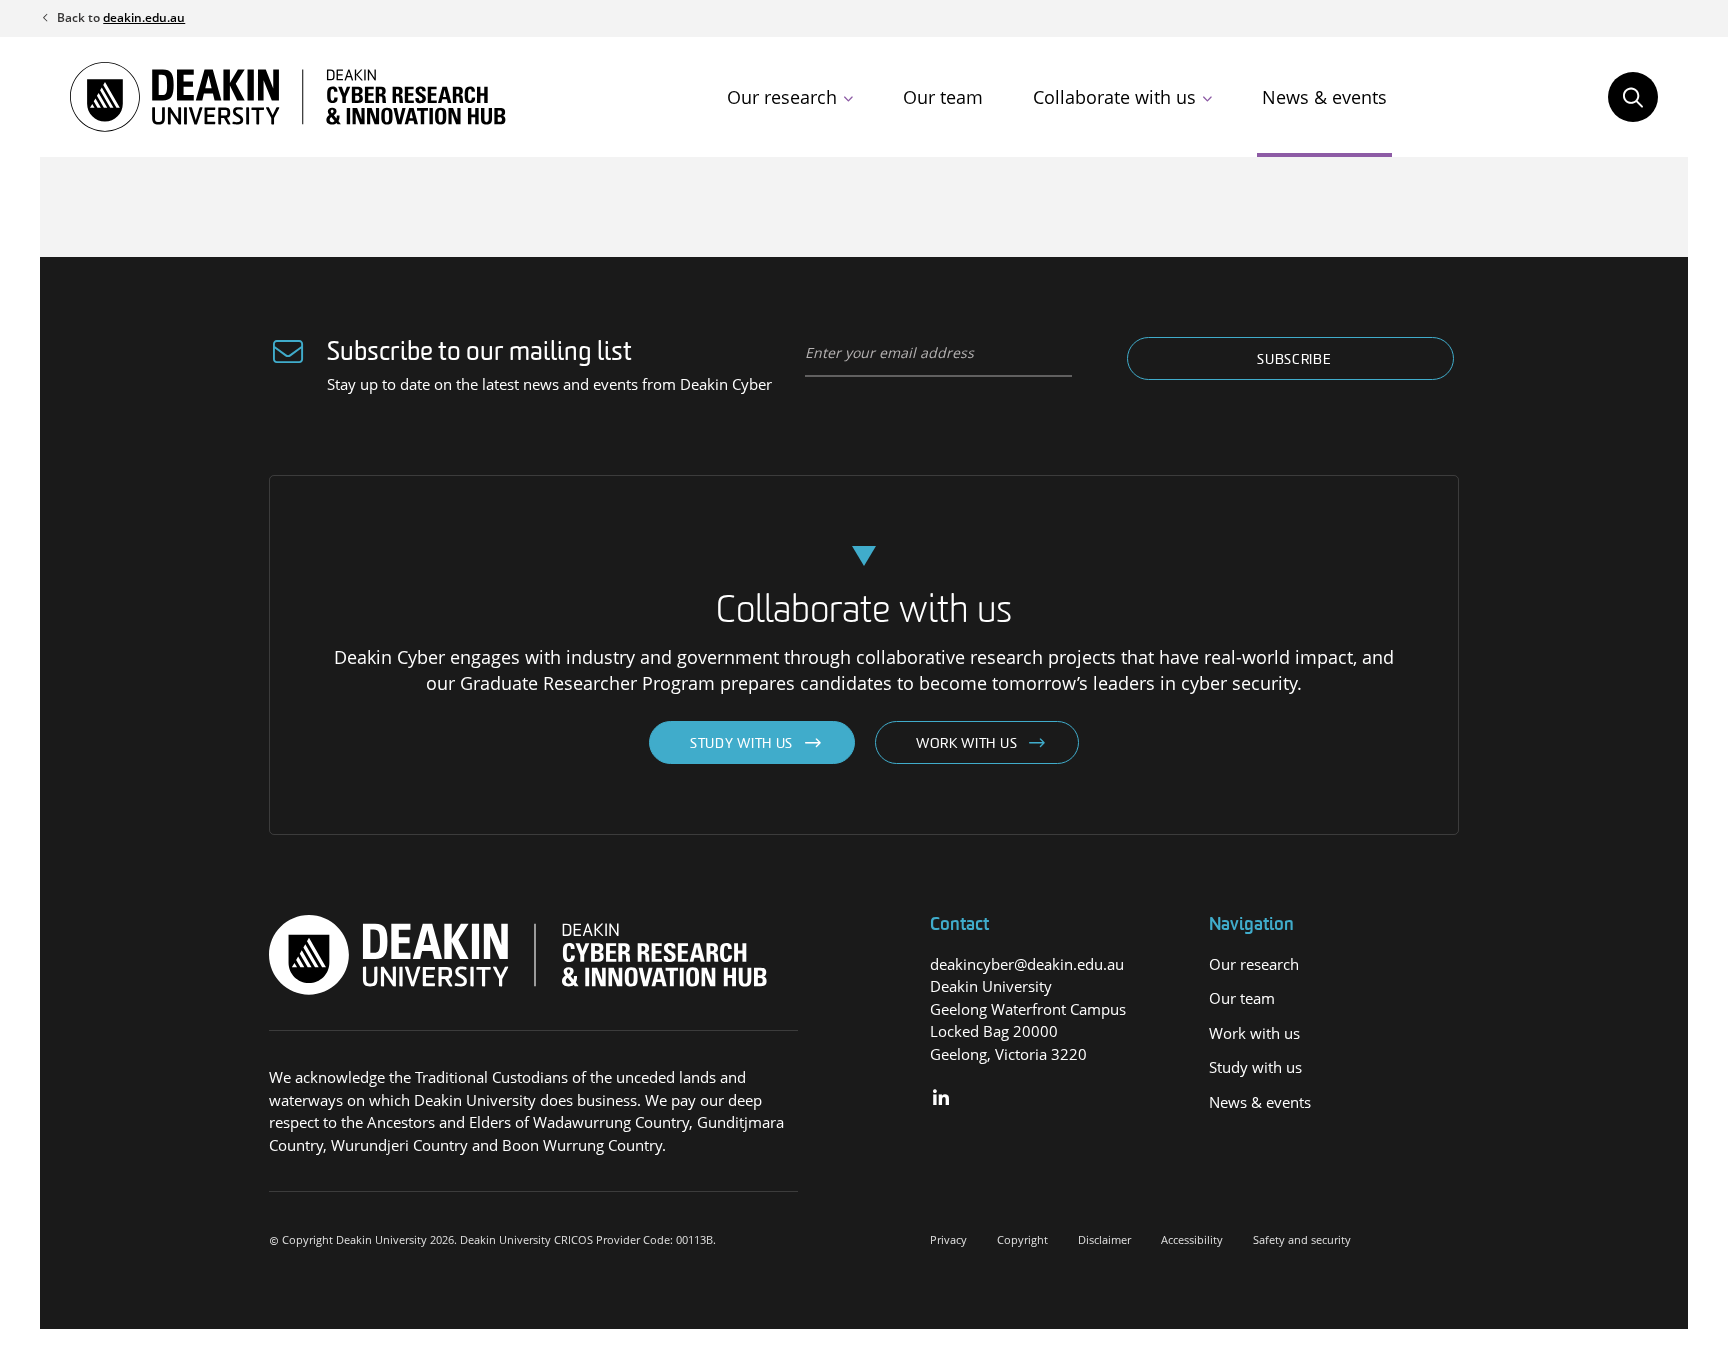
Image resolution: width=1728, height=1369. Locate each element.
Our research (782, 97)
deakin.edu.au (144, 17)
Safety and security (1302, 1239)
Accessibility (1192, 1239)
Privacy (948, 1239)
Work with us (966, 744)
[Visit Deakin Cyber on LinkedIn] (941, 1098)
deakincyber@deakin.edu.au (1027, 964)
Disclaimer (1104, 1239)
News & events (1324, 97)
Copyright (1022, 1239)
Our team (943, 97)
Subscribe (1294, 360)
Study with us (741, 744)
